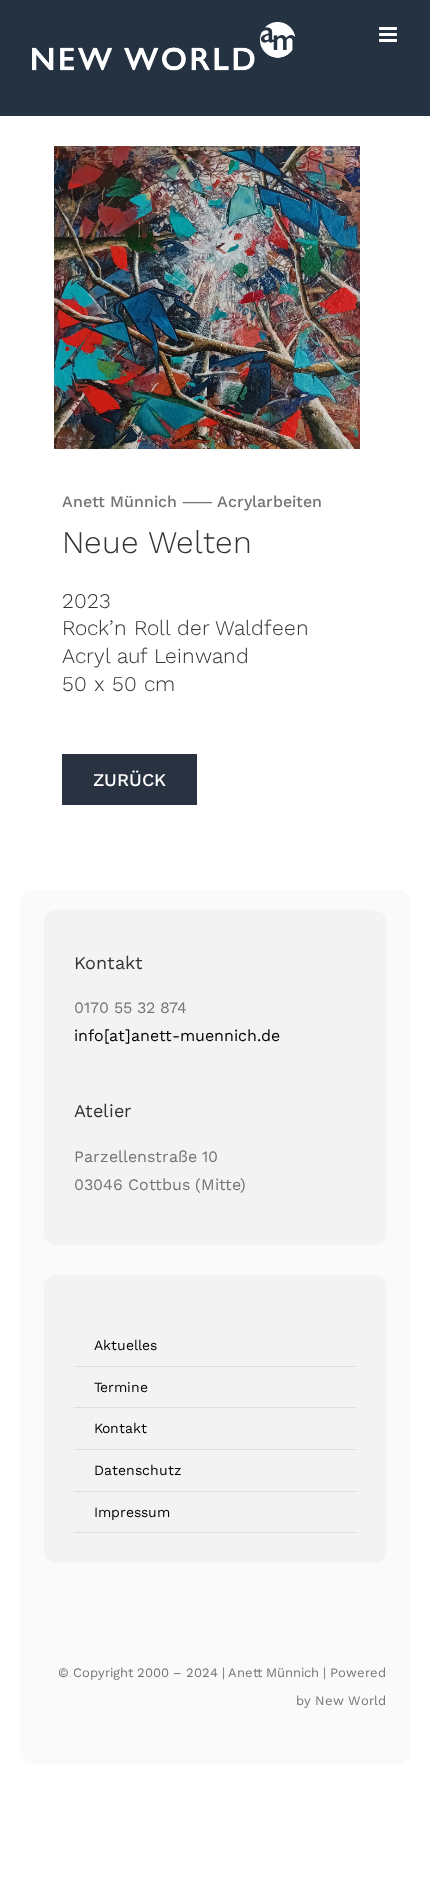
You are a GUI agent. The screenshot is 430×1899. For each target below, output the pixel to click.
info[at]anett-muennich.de (177, 1035)
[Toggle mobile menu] (389, 34)
